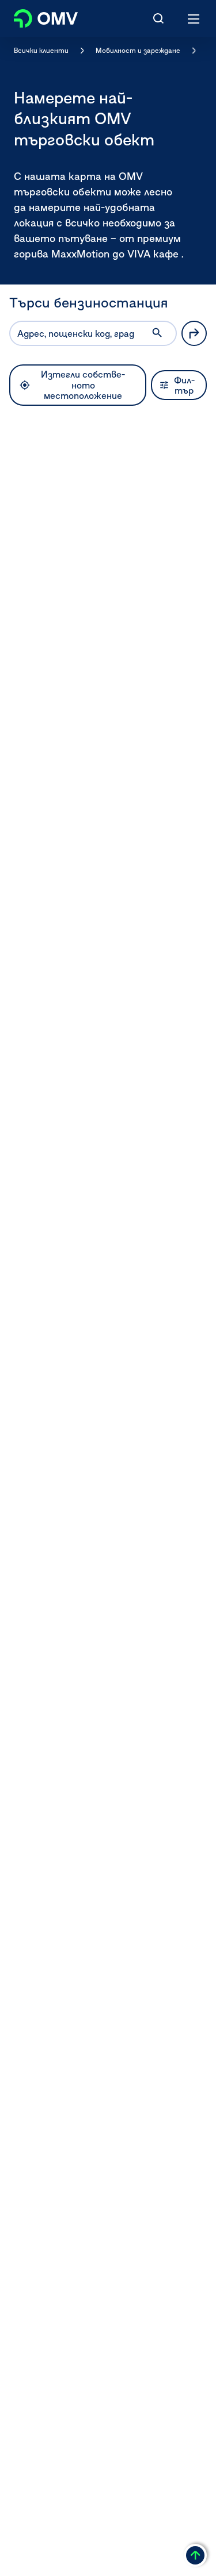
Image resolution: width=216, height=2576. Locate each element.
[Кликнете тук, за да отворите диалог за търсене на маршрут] (194, 333)
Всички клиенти (41, 50)
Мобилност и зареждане (138, 50)
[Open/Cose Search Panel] (158, 18)
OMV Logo (36, 16)
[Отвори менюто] (194, 18)
